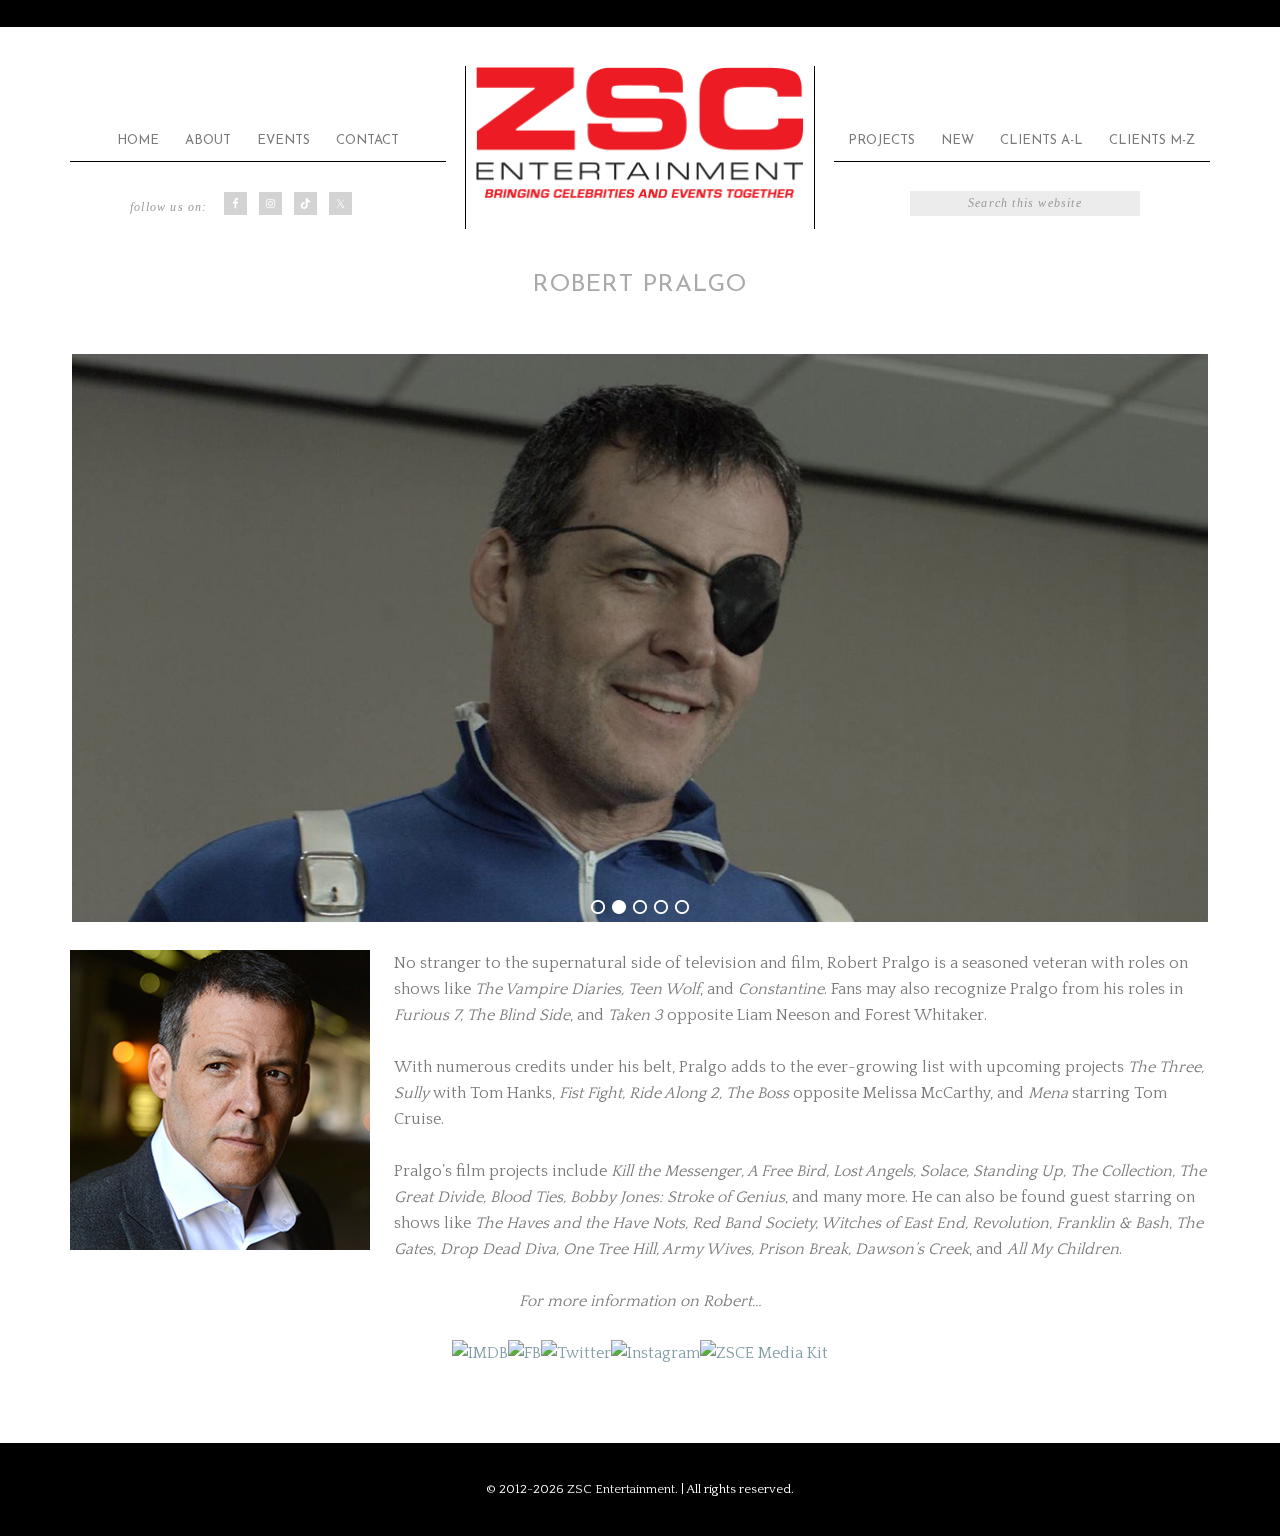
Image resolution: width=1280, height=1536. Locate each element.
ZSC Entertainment (640, 133)
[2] (619, 907)
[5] (682, 907)
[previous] (96, 638)
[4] (661, 907)
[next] (1184, 638)
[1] (598, 907)
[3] (640, 907)
